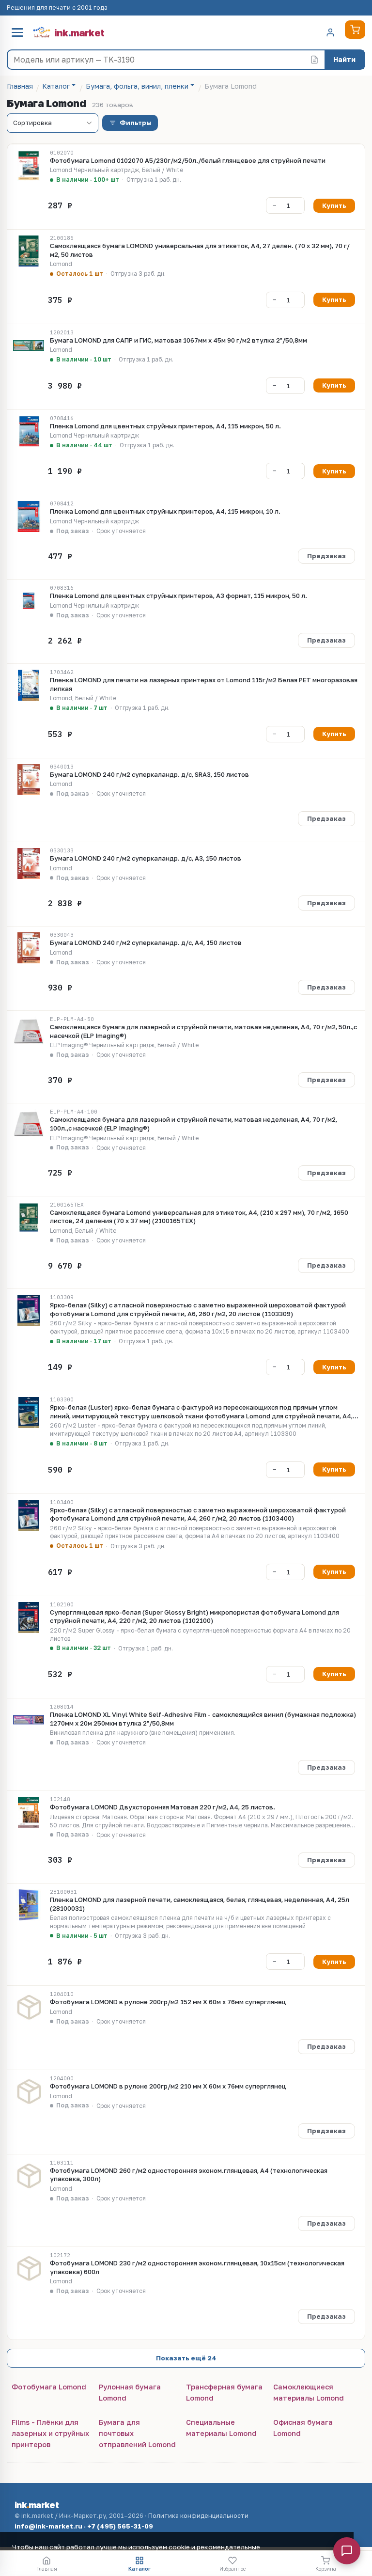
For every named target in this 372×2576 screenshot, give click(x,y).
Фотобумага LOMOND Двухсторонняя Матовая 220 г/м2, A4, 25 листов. (163, 1807)
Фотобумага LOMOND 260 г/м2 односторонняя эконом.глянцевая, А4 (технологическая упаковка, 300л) (189, 2175)
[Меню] (17, 32)
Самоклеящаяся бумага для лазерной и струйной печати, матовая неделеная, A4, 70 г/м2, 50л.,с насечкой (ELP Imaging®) (203, 1031)
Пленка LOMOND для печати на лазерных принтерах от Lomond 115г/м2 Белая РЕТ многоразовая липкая (204, 684)
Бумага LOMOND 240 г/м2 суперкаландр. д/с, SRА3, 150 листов (149, 774)
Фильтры (135, 123)
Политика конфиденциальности (198, 2516)
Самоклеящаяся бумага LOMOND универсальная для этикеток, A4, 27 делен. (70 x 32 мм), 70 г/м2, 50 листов (200, 250)
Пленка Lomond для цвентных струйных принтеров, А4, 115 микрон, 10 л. (165, 511)
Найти (344, 59)
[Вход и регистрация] (330, 32)
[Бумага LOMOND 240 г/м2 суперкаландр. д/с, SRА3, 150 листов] (29, 780)
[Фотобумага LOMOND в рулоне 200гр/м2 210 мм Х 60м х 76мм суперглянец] (29, 2091)
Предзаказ (326, 556)
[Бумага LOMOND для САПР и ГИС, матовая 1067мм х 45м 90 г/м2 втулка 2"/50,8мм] (29, 346)
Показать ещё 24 (186, 2358)
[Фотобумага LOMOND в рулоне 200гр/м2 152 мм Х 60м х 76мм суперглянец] (29, 2007)
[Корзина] (355, 30)
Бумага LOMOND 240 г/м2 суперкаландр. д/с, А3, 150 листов (146, 858)
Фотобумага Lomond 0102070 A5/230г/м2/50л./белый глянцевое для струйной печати (188, 160)
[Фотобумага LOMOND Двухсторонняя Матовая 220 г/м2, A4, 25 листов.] (29, 1812)
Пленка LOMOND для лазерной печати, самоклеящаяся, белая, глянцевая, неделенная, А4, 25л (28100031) (200, 1904)
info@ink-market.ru (48, 2526)
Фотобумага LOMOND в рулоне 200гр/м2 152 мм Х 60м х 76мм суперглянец (168, 2002)
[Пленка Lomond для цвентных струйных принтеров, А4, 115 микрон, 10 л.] (29, 517)
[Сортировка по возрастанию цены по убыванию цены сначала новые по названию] (53, 123)
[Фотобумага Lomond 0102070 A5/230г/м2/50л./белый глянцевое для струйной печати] (29, 166)
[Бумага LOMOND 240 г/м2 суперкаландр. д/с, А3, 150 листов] (29, 864)
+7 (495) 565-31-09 (120, 2526)
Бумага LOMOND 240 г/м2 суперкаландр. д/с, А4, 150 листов (146, 942)
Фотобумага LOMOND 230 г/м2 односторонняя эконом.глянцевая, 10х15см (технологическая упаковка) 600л (197, 2267)
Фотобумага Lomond (49, 2387)
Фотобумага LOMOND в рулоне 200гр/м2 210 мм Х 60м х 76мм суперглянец (168, 2086)
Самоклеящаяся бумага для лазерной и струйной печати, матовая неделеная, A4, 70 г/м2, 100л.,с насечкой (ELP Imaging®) (194, 1124)
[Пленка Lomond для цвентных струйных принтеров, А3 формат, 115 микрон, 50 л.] (29, 601)
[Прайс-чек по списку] (314, 60)
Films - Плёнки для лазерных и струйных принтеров (50, 2433)
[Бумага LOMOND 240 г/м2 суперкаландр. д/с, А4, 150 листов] (29, 948)
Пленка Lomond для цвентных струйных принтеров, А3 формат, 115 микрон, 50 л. (178, 596)
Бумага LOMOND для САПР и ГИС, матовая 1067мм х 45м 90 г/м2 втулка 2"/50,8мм (178, 340)
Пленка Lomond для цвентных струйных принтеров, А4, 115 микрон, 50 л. (165, 426)
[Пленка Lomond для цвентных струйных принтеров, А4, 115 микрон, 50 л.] (29, 431)
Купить (334, 205)
